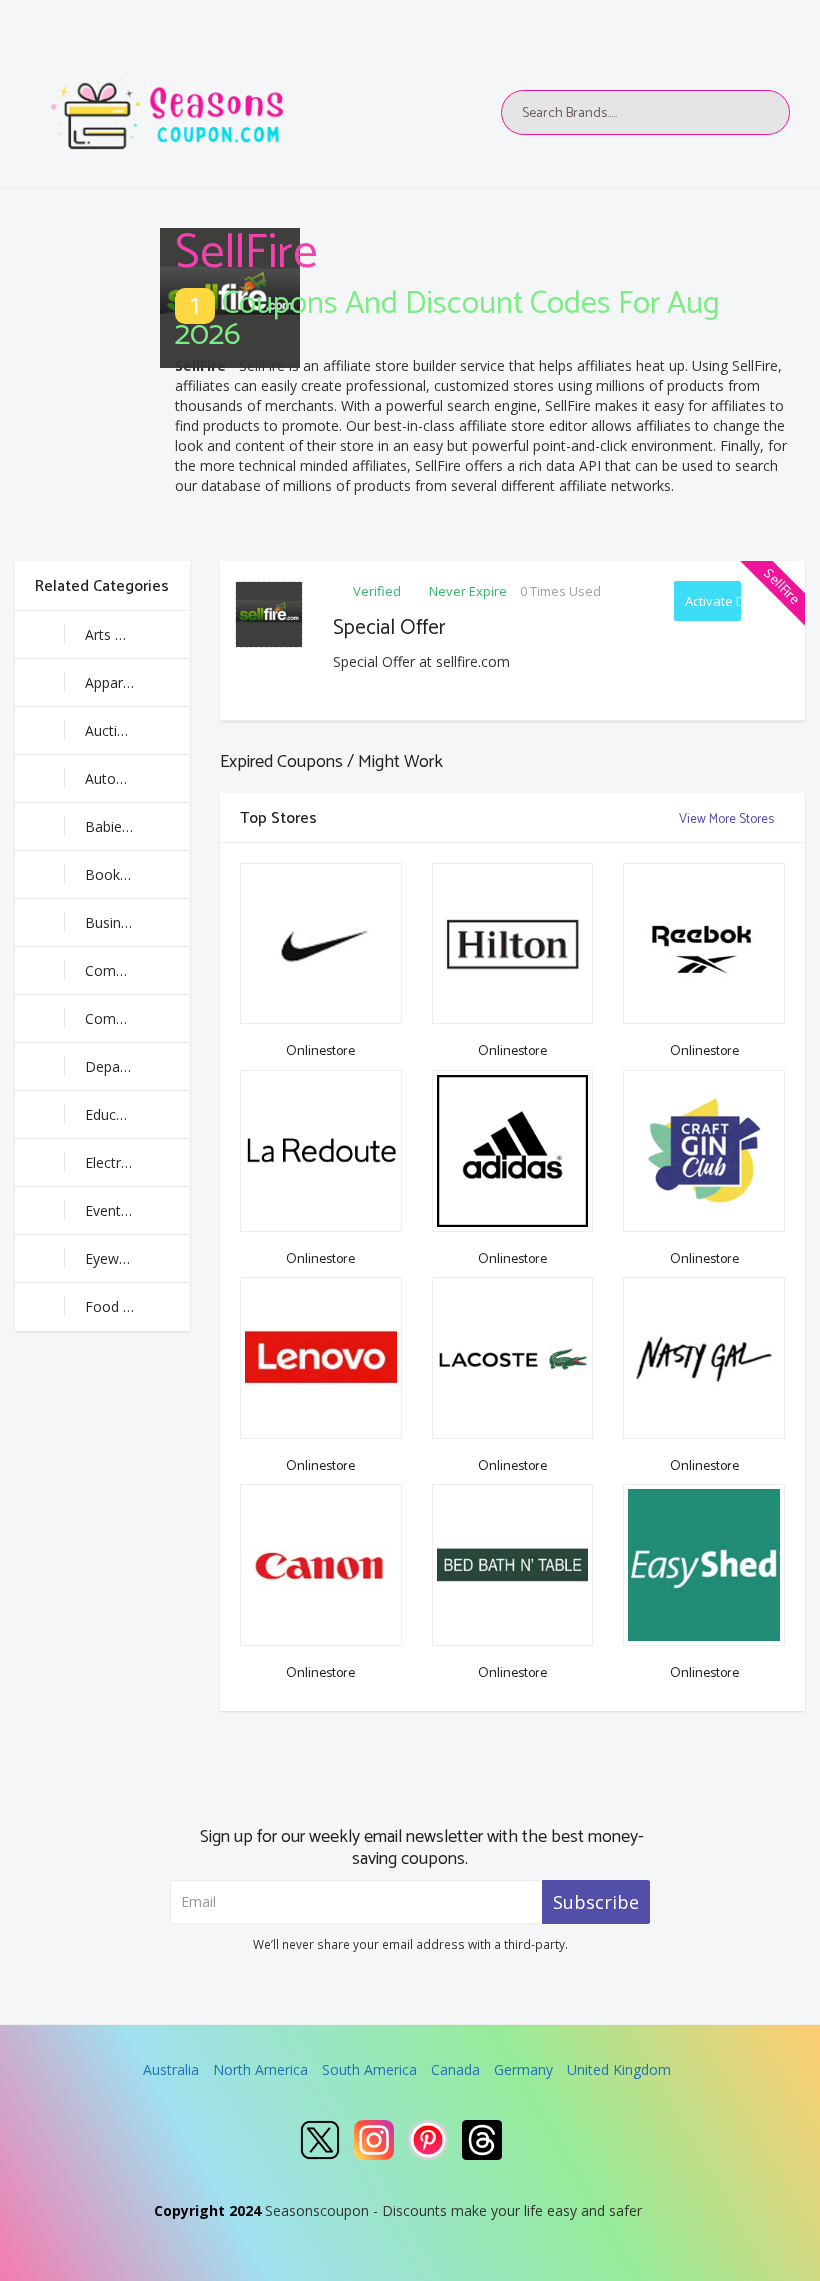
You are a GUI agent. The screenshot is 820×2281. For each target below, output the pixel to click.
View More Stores (728, 819)
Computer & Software (137, 1018)
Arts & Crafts (127, 634)
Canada (455, 2069)
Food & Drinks (132, 1306)
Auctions (113, 730)
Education (117, 1114)
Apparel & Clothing (137, 682)
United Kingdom (619, 2069)
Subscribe (596, 1902)
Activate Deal (713, 601)
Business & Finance (137, 922)
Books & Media (135, 874)
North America (260, 2069)
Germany (523, 2069)
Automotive (123, 778)
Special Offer (389, 628)
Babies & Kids (130, 826)
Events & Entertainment (137, 1210)
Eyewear (112, 1258)
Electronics (120, 1162)
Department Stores (137, 1066)
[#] (320, 2140)
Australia (171, 2069)
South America (369, 2069)
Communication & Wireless (137, 970)
